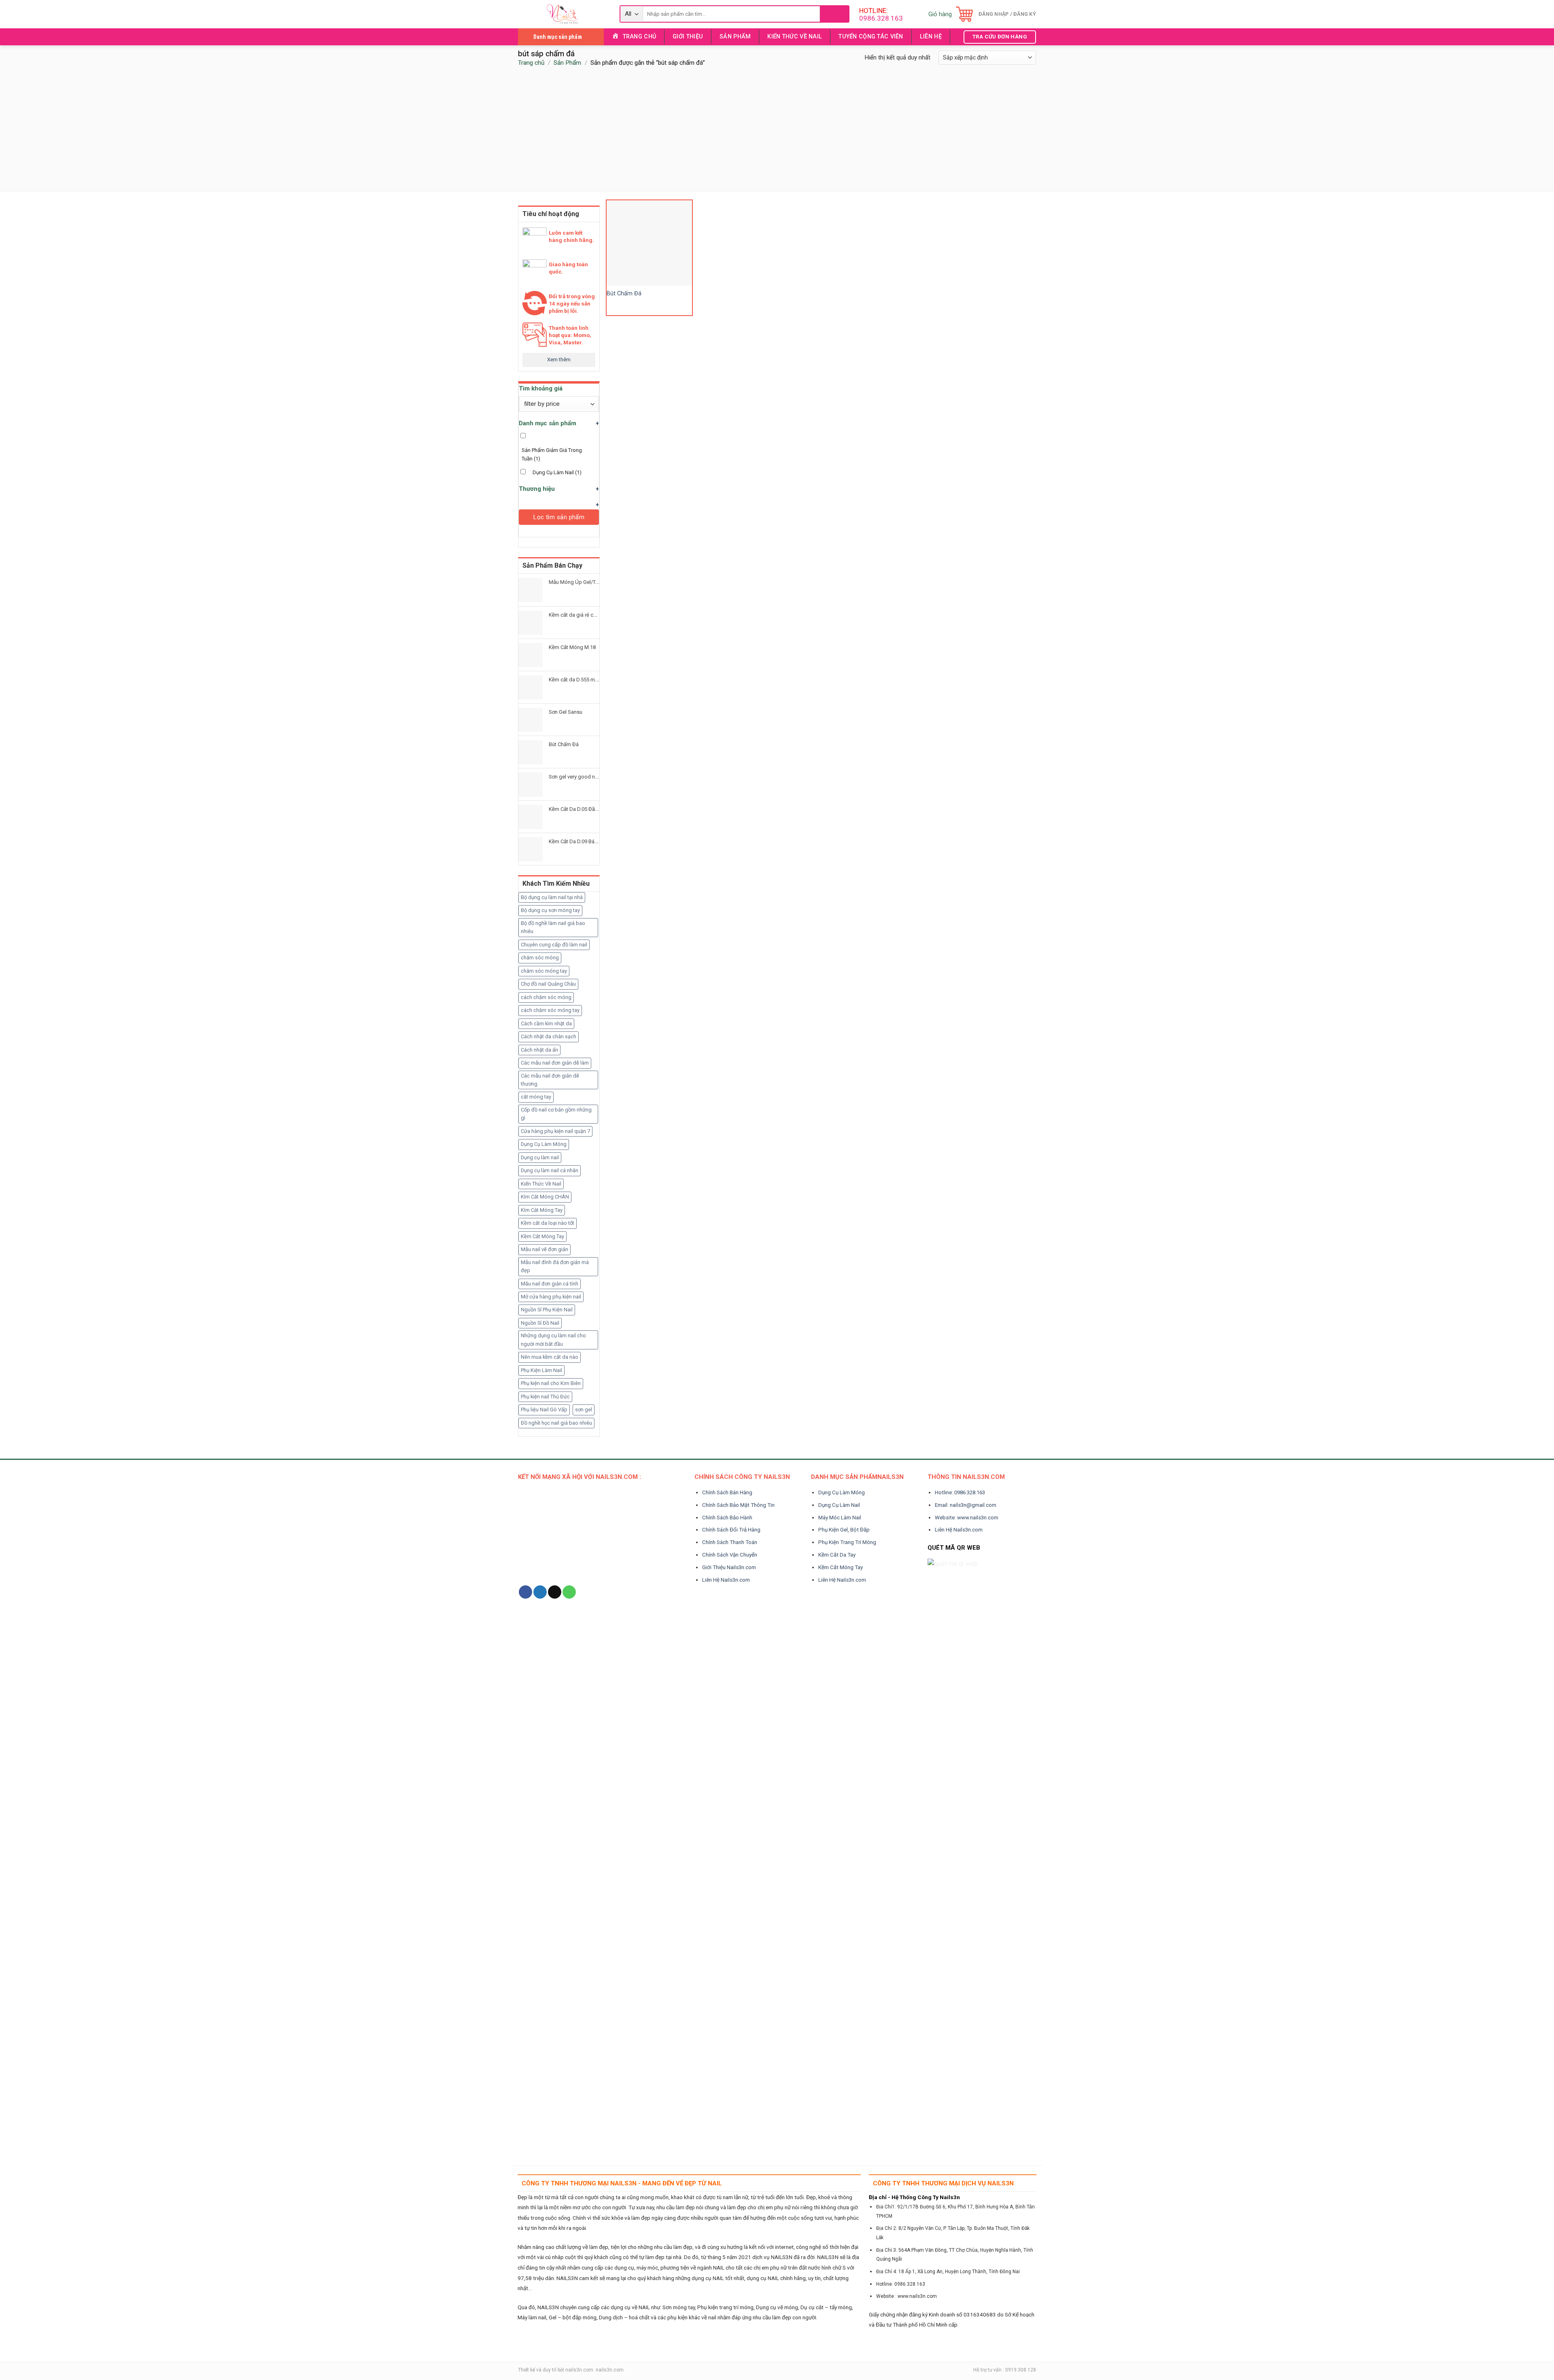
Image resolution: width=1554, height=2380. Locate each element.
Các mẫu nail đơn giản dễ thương (550, 1080)
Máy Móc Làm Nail (840, 1518)
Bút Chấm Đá (624, 294)
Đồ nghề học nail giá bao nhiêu (556, 1423)
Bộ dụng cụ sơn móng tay (550, 910)
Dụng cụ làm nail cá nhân (550, 1170)
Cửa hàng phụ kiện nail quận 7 (555, 1131)
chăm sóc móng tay (544, 971)
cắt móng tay (536, 1097)
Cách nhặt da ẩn (539, 1050)
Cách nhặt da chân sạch (549, 1036)
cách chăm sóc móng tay (550, 1010)
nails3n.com (579, 2370)
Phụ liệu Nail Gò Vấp (544, 1410)
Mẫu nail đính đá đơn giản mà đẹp (555, 1266)
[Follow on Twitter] (540, 1592)
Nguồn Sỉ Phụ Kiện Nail (547, 1310)
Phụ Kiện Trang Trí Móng (847, 1542)
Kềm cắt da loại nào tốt (548, 1223)
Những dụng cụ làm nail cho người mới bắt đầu (553, 1340)
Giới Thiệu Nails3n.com (729, 1567)
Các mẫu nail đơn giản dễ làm (555, 1063)
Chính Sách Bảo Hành (727, 1518)
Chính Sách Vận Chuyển (730, 1555)
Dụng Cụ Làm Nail (557, 472)
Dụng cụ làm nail (540, 1157)
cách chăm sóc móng (546, 997)
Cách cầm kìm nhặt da (546, 1023)
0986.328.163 (881, 18)
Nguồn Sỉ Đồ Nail (540, 1323)
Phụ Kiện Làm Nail (541, 1370)
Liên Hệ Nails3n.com (726, 1580)
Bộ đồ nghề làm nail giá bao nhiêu (553, 927)
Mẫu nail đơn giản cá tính (550, 1284)
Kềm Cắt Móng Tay (542, 1236)
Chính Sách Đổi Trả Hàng (731, 1530)
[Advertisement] (777, 130)
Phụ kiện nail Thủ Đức (545, 1397)
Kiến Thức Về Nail (795, 37)
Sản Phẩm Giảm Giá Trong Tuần (552, 454)
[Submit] (834, 14)
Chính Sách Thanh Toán (730, 1542)
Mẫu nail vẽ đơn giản (545, 1249)
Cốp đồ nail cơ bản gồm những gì (556, 1114)
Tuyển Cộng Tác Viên (871, 37)
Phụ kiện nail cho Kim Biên (551, 1383)
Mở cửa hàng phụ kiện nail (551, 1297)
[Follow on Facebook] (525, 1592)
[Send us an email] (555, 1592)
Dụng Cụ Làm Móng (544, 1144)
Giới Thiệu (688, 37)
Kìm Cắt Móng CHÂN (545, 1197)
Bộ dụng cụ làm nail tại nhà (552, 897)
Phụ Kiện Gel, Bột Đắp (844, 1530)
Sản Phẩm (735, 37)
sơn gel (584, 1410)
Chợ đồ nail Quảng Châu (548, 984)
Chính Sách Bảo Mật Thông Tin (738, 1505)
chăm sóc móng (540, 958)
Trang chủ (531, 63)
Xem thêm (559, 360)
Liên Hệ (931, 37)
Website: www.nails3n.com (967, 1518)
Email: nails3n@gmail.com (966, 1505)
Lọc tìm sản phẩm (559, 517)
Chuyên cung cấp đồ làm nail (554, 945)
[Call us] (569, 1592)
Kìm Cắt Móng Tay (542, 1210)
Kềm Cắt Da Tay (837, 1555)
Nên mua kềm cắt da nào (550, 1357)
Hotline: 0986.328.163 (960, 1492)
